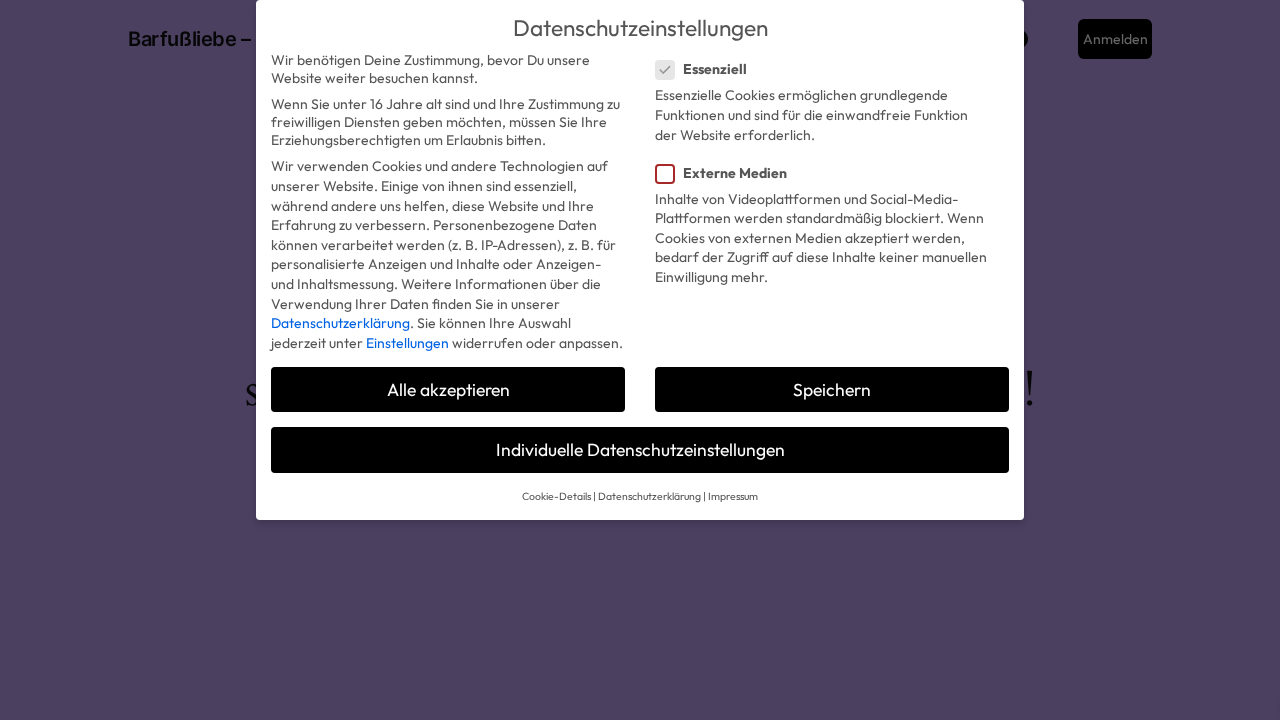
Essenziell (715, 69)
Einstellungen (407, 343)
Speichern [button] (832, 389)
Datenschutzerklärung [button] (649, 496)
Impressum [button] (733, 496)
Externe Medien (735, 173)
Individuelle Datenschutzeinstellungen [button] (640, 449)
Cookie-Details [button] (556, 496)
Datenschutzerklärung (340, 323)
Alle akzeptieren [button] (448, 389)
